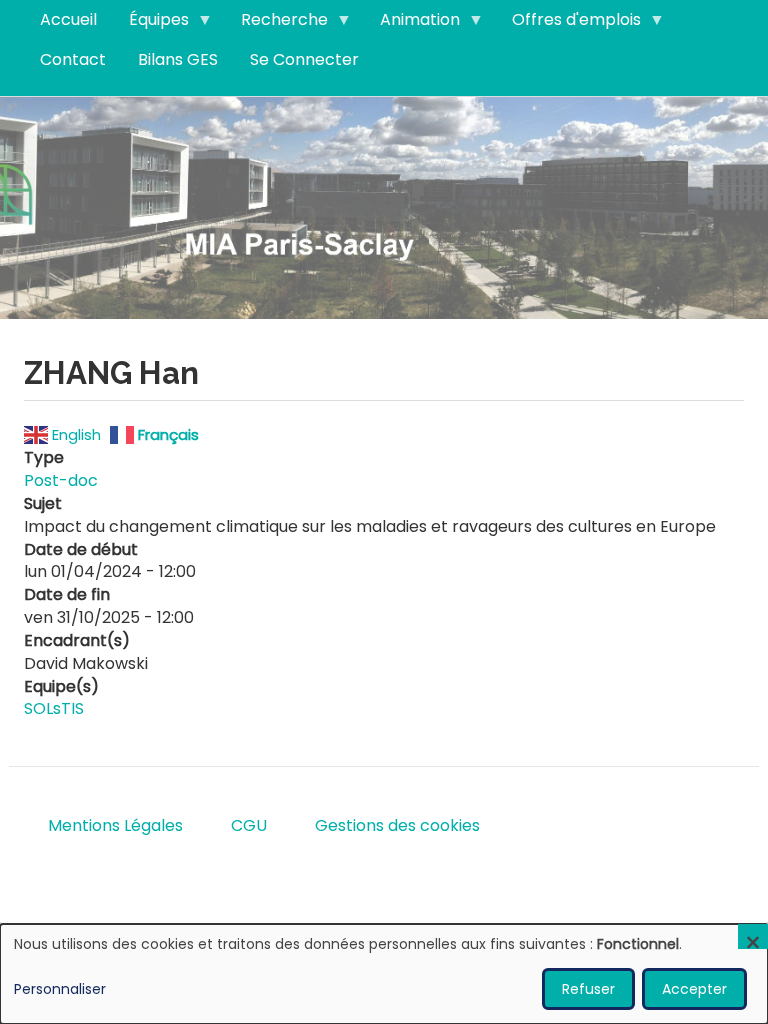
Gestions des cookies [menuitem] (397, 825)
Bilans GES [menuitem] (178, 59)
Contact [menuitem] (73, 59)
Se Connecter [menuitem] (304, 59)
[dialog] (384, 974)
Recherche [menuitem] (276, 24)
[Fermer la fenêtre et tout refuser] (753, 936)
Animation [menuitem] (412, 24)
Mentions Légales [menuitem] (115, 825)
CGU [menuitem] (249, 825)
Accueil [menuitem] (68, 19)
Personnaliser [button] (60, 989)
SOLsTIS (54, 708)
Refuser (588, 989)
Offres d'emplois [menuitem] (568, 24)
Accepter (694, 989)
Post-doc (61, 480)
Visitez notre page (384, 206)
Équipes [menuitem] (151, 24)
